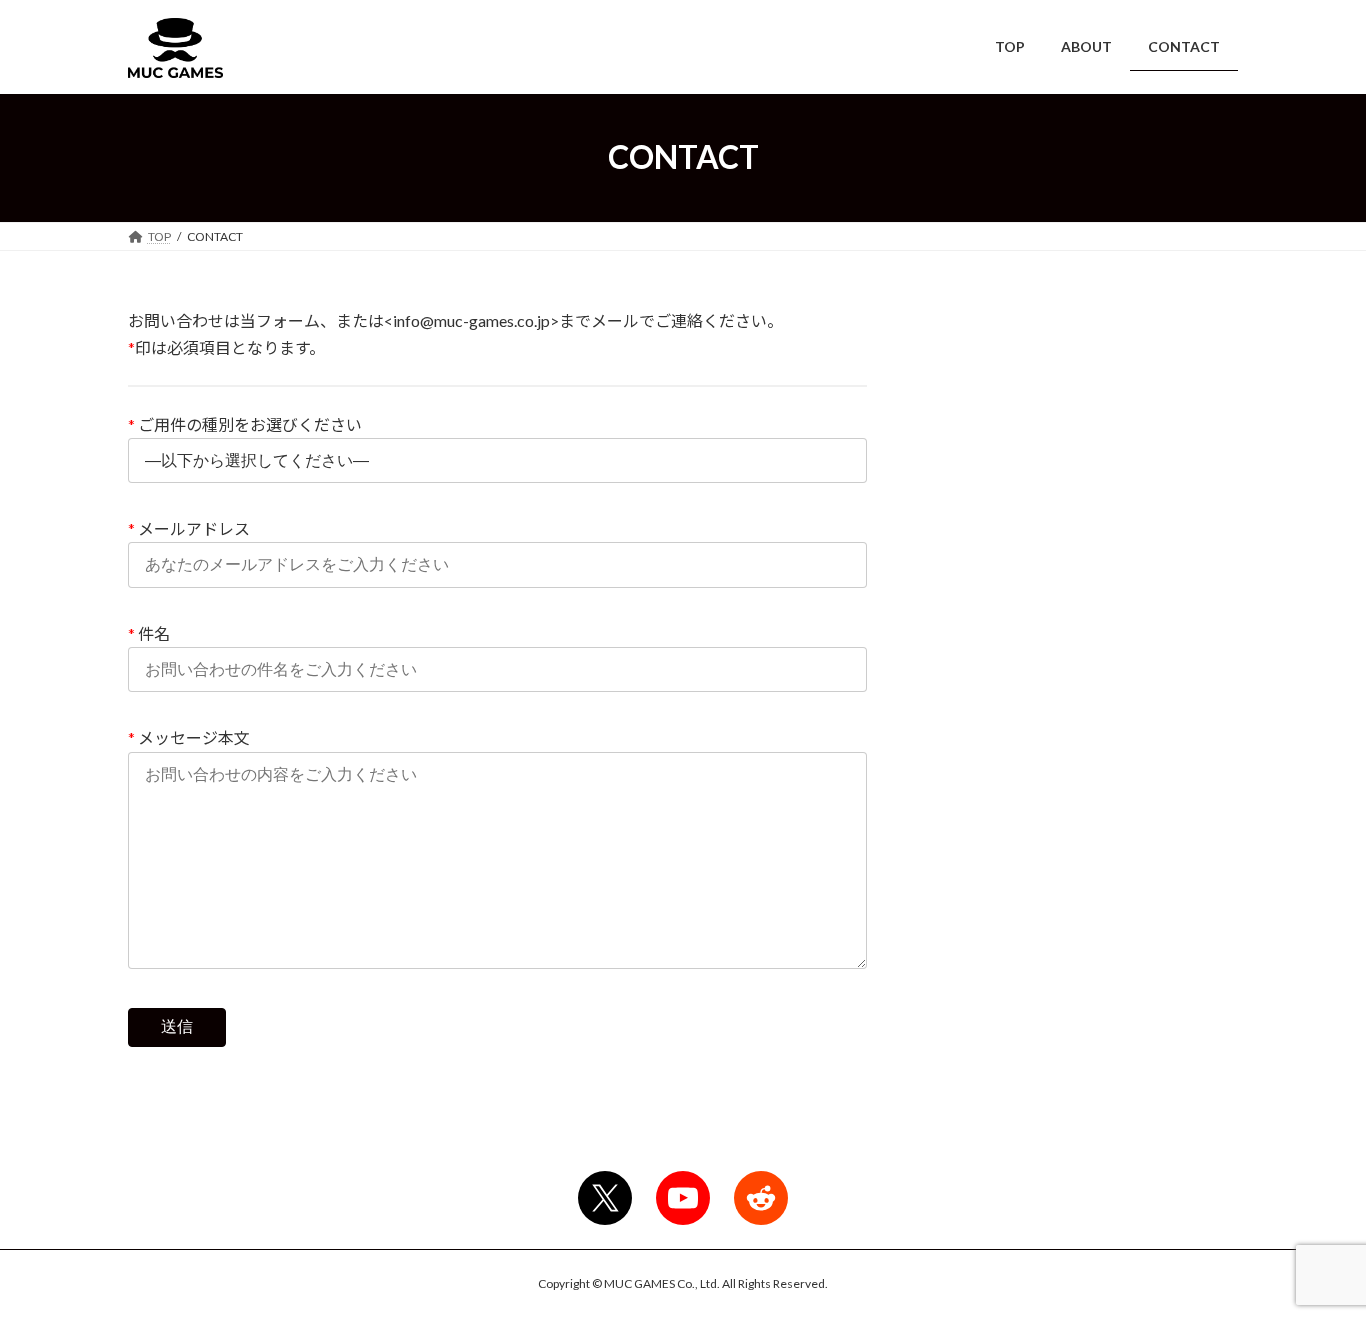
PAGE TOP (1315, 1260)
